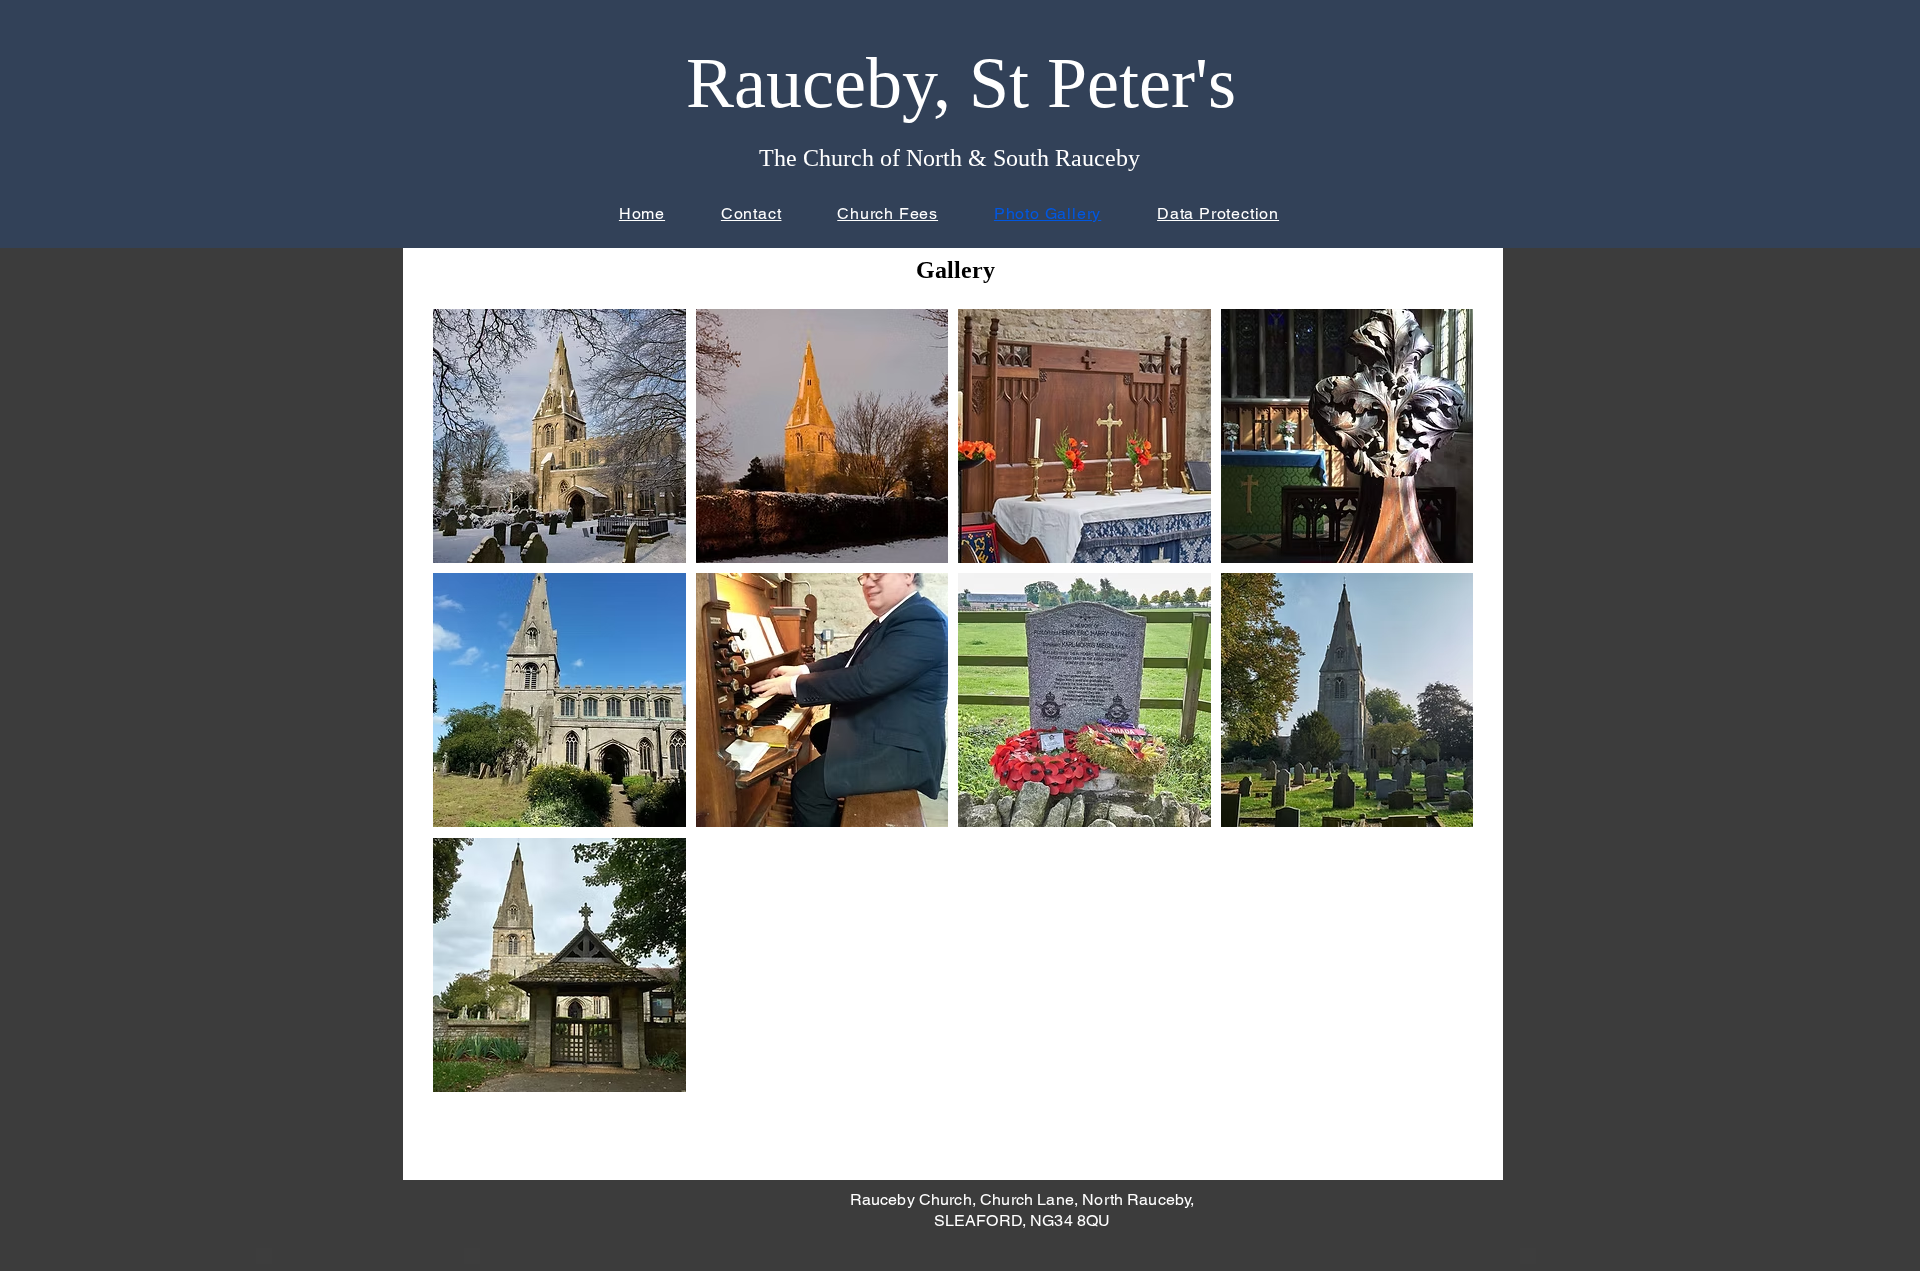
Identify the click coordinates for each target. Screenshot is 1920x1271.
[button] (559, 436)
